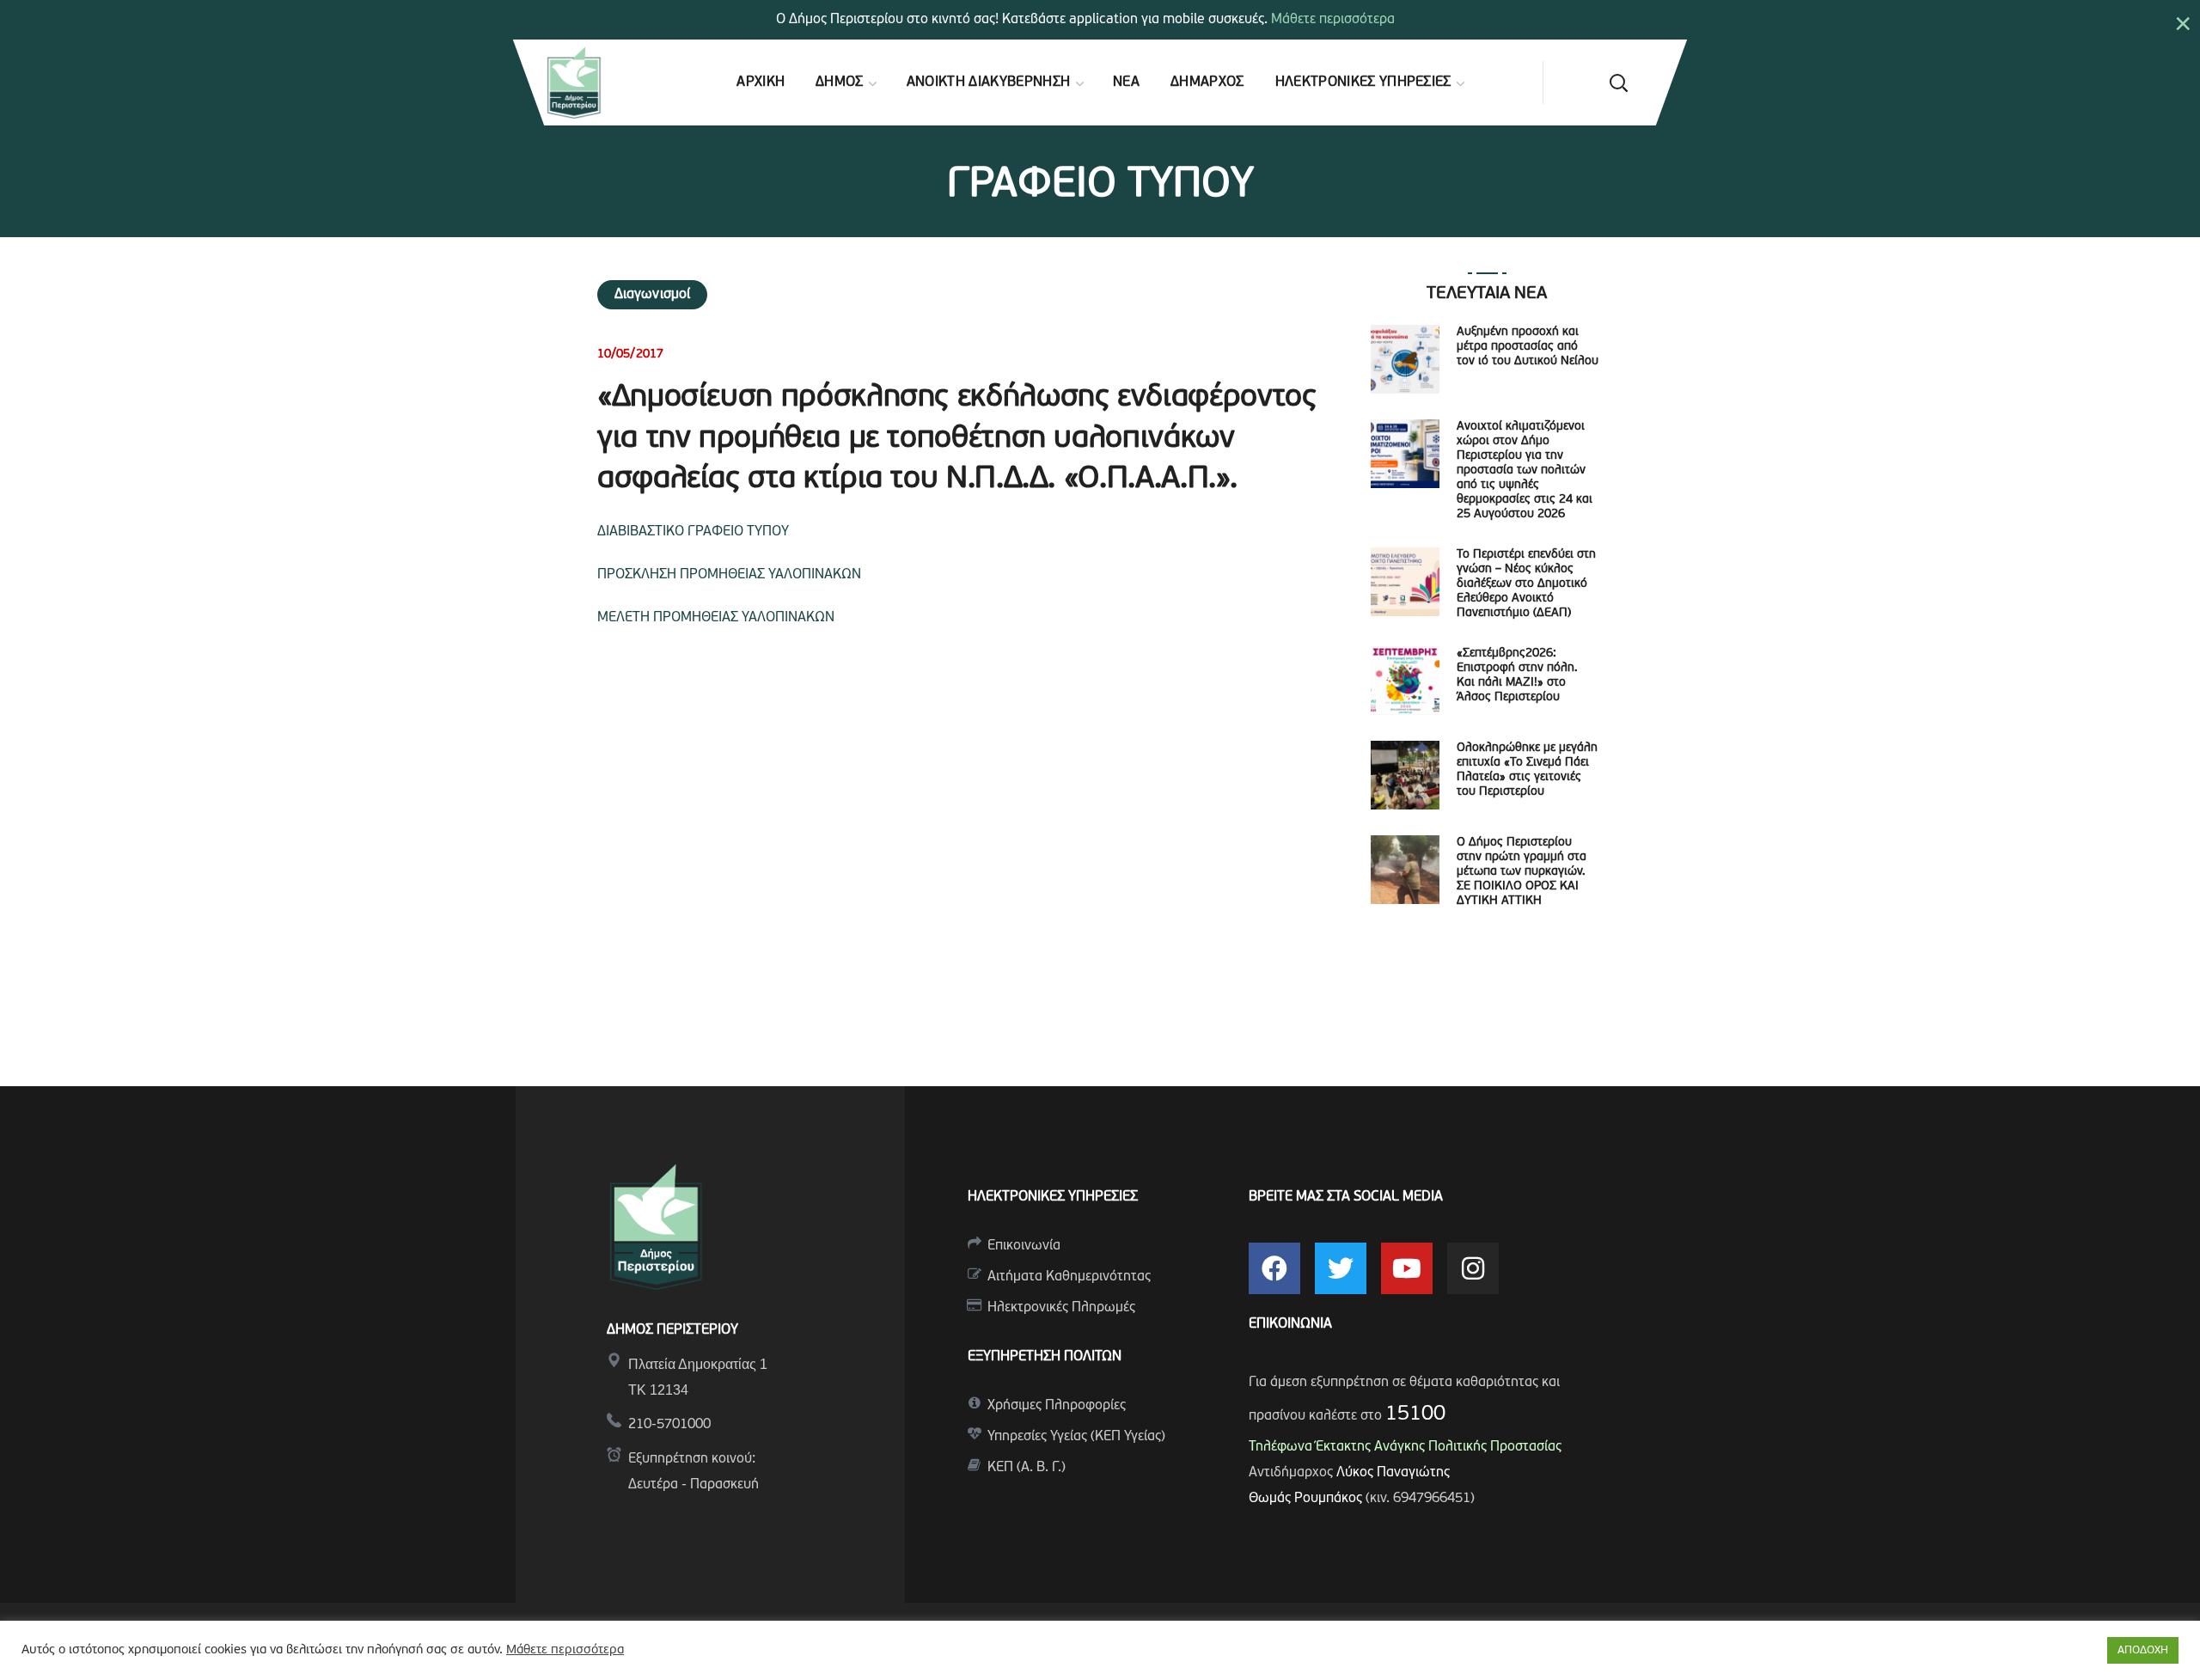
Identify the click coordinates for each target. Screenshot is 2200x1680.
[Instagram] (1473, 1268)
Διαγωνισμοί (652, 295)
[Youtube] (1407, 1268)
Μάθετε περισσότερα (1333, 20)
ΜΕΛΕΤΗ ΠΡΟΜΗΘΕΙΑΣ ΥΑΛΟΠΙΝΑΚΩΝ (716, 618)
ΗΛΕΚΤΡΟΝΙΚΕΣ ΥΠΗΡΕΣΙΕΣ (1053, 1197)
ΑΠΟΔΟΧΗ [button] (2143, 1650)
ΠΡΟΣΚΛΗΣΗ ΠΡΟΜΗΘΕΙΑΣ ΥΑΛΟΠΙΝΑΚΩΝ (729, 575)
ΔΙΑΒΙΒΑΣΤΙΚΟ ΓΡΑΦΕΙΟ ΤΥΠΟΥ (693, 532)
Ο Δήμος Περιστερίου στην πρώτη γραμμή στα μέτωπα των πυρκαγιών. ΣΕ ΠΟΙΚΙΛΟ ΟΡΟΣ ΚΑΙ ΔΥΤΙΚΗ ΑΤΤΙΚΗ (1522, 872)
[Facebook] (1274, 1268)
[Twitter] (1341, 1268)
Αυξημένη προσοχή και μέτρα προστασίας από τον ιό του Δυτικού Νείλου (1528, 347)
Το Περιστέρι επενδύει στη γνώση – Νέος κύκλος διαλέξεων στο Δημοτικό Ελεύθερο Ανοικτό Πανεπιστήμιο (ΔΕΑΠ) (1526, 584)
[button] (1618, 82)
